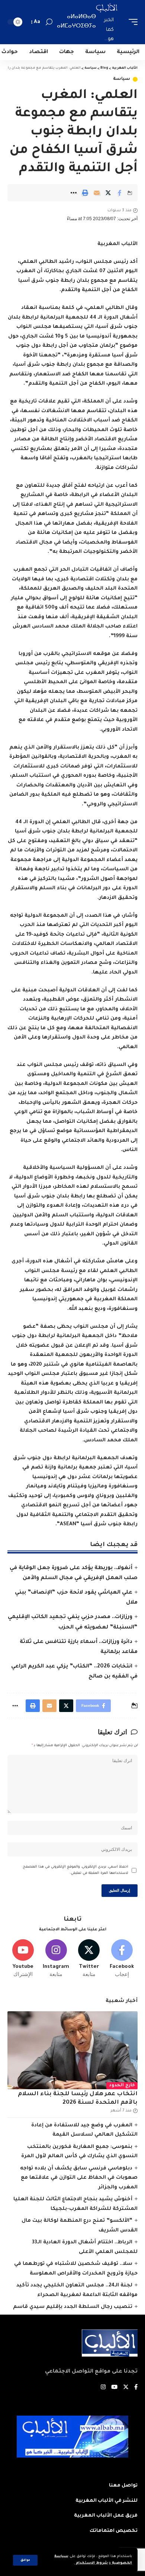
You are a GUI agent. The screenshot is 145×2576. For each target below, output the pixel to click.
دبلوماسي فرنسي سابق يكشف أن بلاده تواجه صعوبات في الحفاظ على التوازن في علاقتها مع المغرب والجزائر (79, 2178)
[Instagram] (56, 1959)
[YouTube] (114, 2388)
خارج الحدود (122, 2086)
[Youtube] (23, 1959)
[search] (49, 22)
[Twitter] (89, 1959)
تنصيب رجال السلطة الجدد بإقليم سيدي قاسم (73, 2307)
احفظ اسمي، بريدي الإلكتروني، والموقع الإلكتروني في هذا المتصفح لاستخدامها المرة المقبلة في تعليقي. (75, 1870)
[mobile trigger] (131, 22)
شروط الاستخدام (91, 2563)
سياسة (122, 79)
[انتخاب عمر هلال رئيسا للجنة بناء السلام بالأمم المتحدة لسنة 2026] (72, 2050)
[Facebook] (122, 1959)
